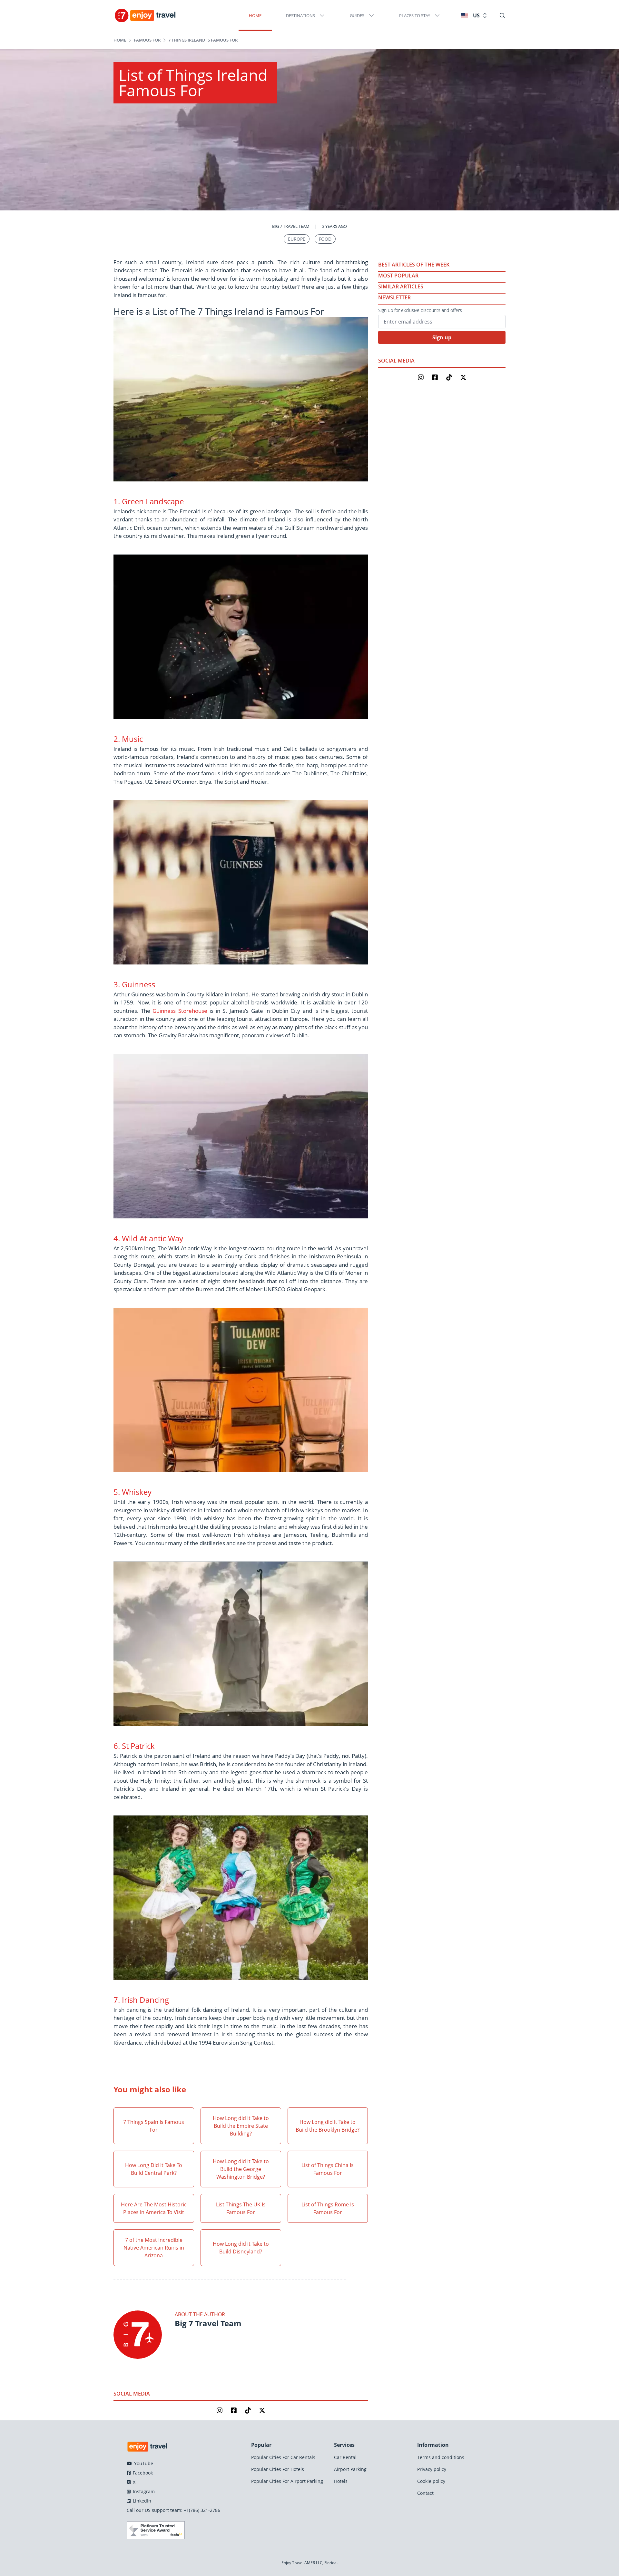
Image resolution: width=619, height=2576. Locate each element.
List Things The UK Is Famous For (241, 2208)
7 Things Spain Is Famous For (154, 2126)
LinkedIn (141, 2501)
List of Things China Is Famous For (328, 2169)
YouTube (143, 2463)
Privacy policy (432, 2469)
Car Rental (345, 2457)
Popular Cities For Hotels (278, 2469)
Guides (357, 15)
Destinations (300, 15)
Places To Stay (415, 15)
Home (255, 15)
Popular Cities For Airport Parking (287, 2481)
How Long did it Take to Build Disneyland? (241, 2248)
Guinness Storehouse (180, 1011)
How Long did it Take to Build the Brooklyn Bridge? (328, 2126)
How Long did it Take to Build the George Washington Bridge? (241, 2169)
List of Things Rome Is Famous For (328, 2208)
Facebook (142, 2473)
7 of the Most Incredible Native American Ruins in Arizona (154, 2248)
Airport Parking (350, 2469)
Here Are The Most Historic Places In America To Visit (154, 2208)
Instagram (143, 2491)
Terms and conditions (441, 2457)
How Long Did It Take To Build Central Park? (154, 2169)
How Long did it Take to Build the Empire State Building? (241, 2126)
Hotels (341, 2481)
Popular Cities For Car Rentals (283, 2457)
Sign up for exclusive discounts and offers (420, 310)
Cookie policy (431, 2481)
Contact (425, 2493)
